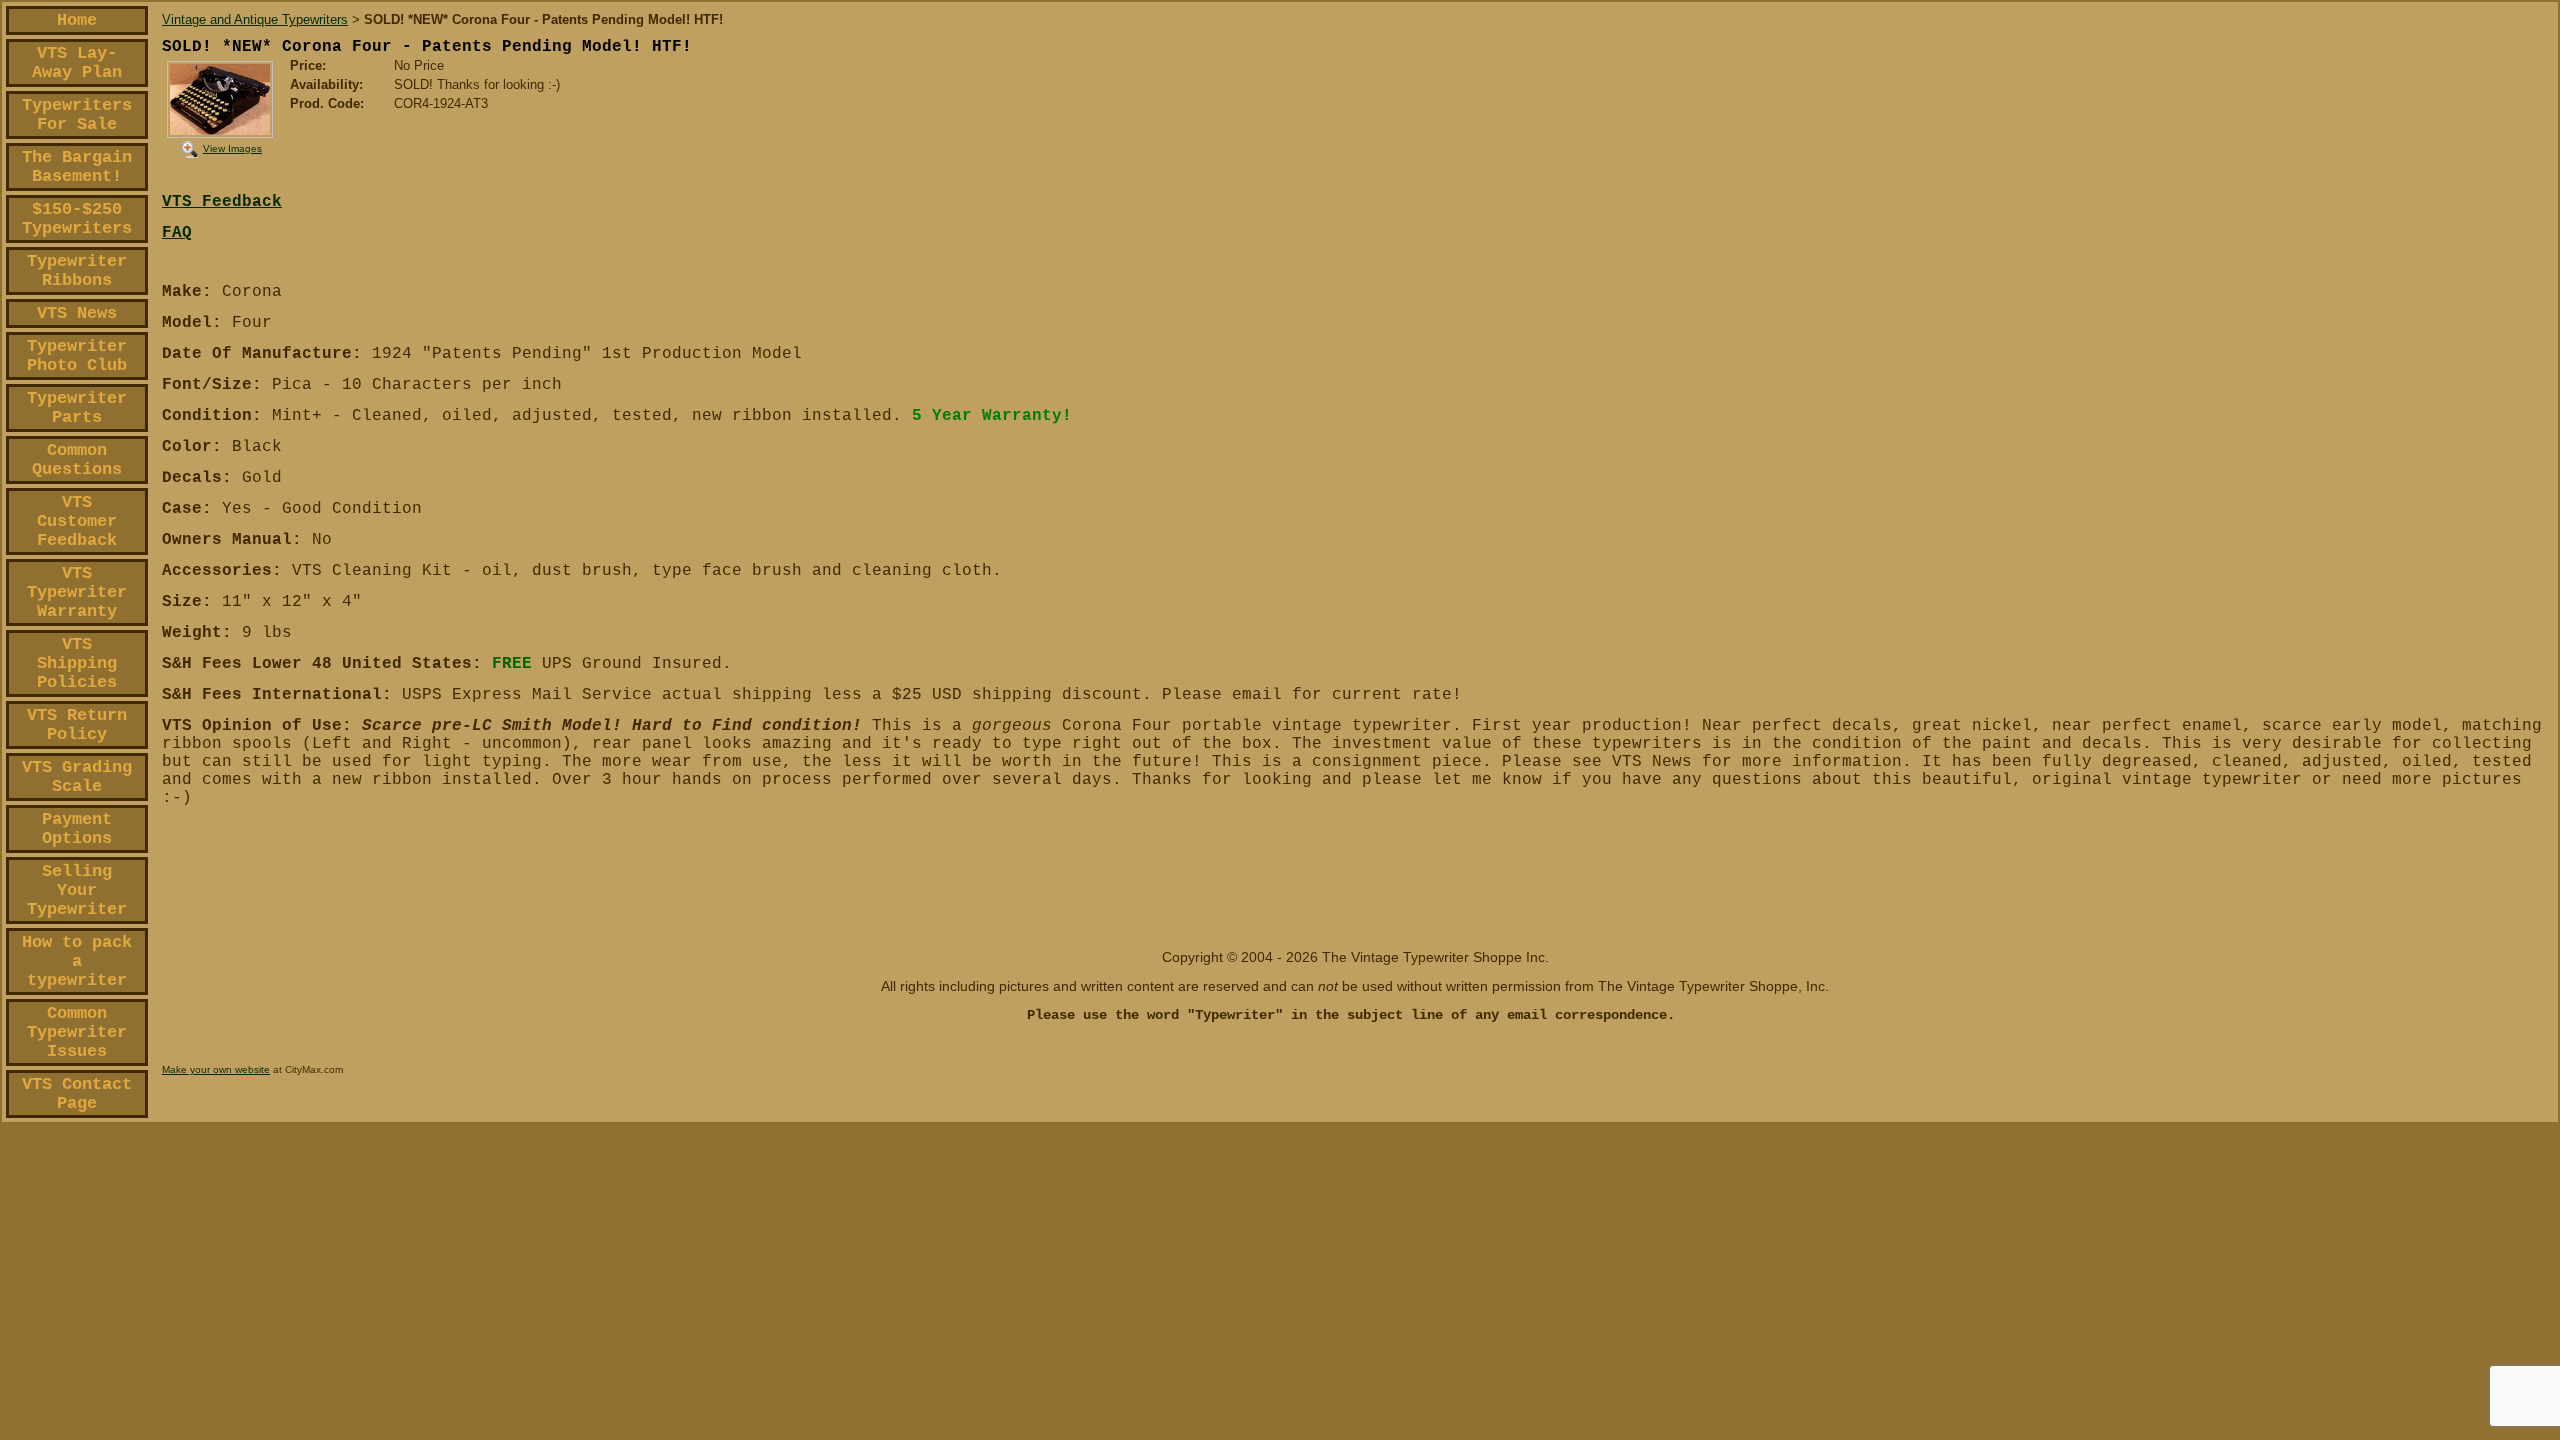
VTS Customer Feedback (77, 521)
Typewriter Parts (77, 408)
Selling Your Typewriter (77, 890)
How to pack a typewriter (77, 961)
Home (77, 20)
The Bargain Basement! (77, 167)
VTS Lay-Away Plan (77, 63)
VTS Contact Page (77, 1094)
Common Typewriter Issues (77, 1032)
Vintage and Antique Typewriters (255, 19)
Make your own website (216, 1069)
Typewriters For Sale (77, 115)
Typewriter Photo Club (77, 356)
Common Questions (77, 460)
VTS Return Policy (77, 725)
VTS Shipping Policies (77, 663)
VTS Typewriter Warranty (77, 592)
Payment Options (77, 829)
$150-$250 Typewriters (77, 219)
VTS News (77, 313)
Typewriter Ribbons (77, 271)
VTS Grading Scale (77, 777)
